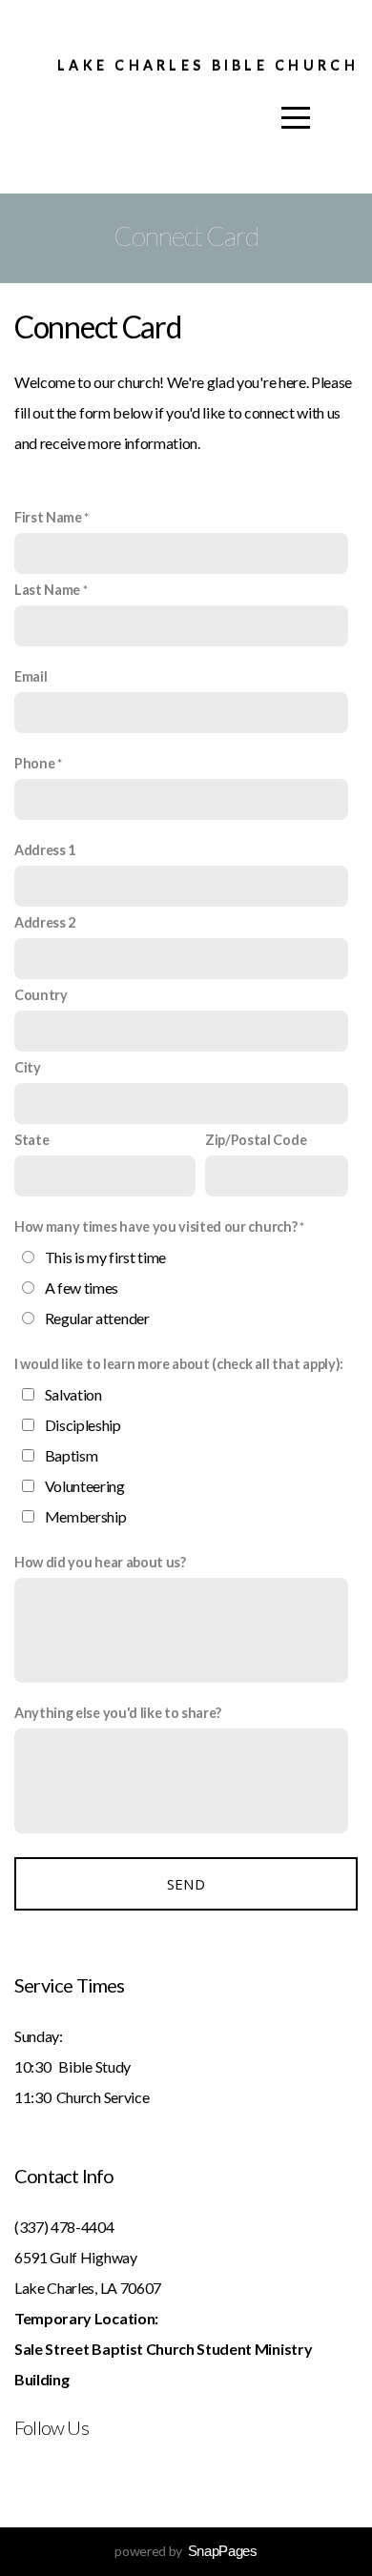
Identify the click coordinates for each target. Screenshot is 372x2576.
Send (186, 1884)
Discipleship (83, 1425)
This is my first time (105, 1257)
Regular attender (97, 1318)
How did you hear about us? (100, 1562)
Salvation (73, 1394)
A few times (82, 1288)
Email (31, 676)
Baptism (72, 1455)
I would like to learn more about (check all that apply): (179, 1364)
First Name (48, 517)
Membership (86, 1516)
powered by (186, 2551)
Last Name (47, 590)
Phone (34, 763)
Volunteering (85, 1486)
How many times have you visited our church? (155, 1227)
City (28, 1067)
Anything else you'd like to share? (118, 1713)
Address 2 (45, 922)
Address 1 (45, 850)
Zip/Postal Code (256, 1140)
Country (41, 995)
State (31, 1140)
